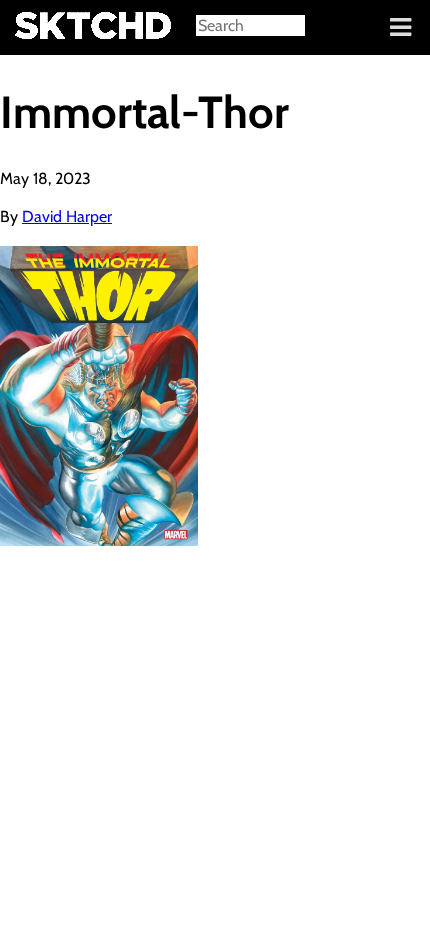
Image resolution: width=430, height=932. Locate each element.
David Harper (67, 216)
